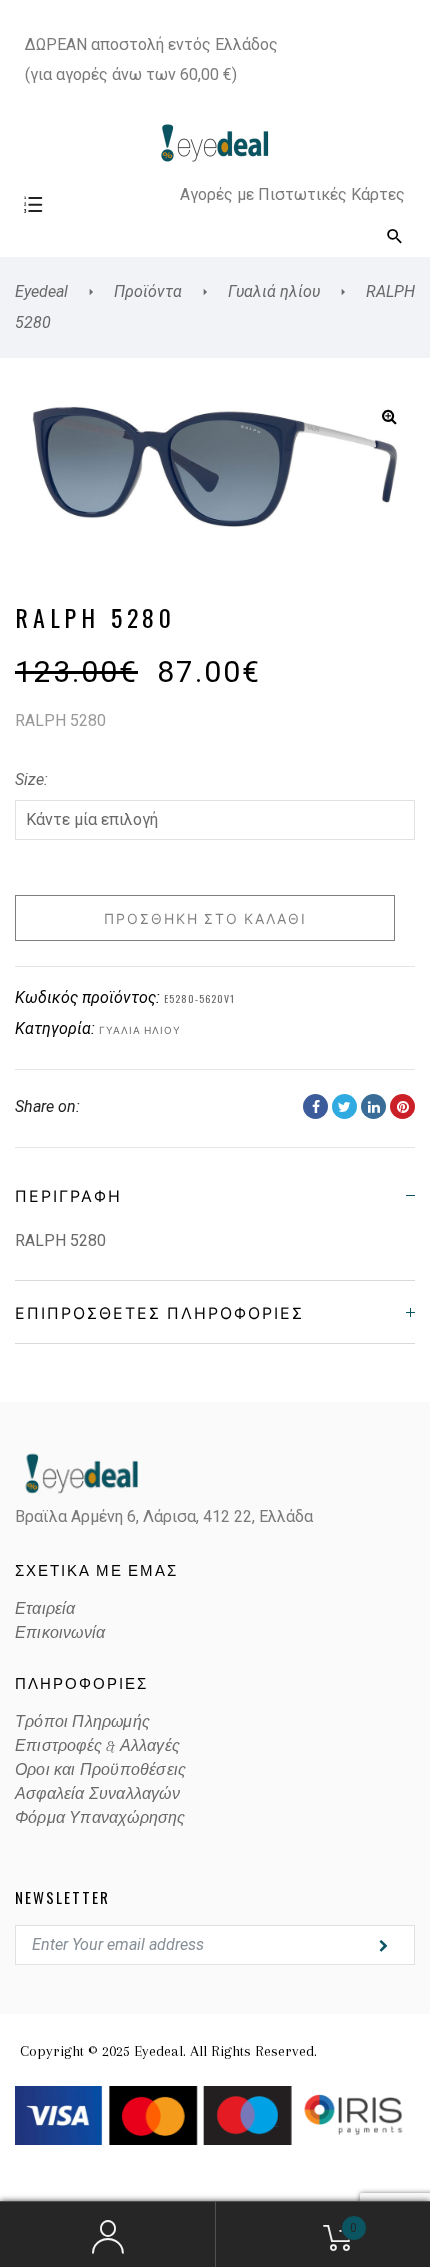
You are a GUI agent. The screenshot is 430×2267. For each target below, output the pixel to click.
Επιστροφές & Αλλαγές (97, 1746)
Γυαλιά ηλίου (140, 1029)
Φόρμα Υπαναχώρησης (100, 1818)
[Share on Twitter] (344, 1106)
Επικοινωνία (60, 1633)
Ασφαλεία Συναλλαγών (97, 1794)
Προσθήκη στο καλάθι (205, 917)
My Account (107, 2235)
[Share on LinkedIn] (373, 1106)
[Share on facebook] (315, 1106)
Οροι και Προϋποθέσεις (100, 1770)
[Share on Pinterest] (402, 1106)
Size (29, 779)
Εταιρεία (45, 1609)
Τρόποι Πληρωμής (82, 1722)
